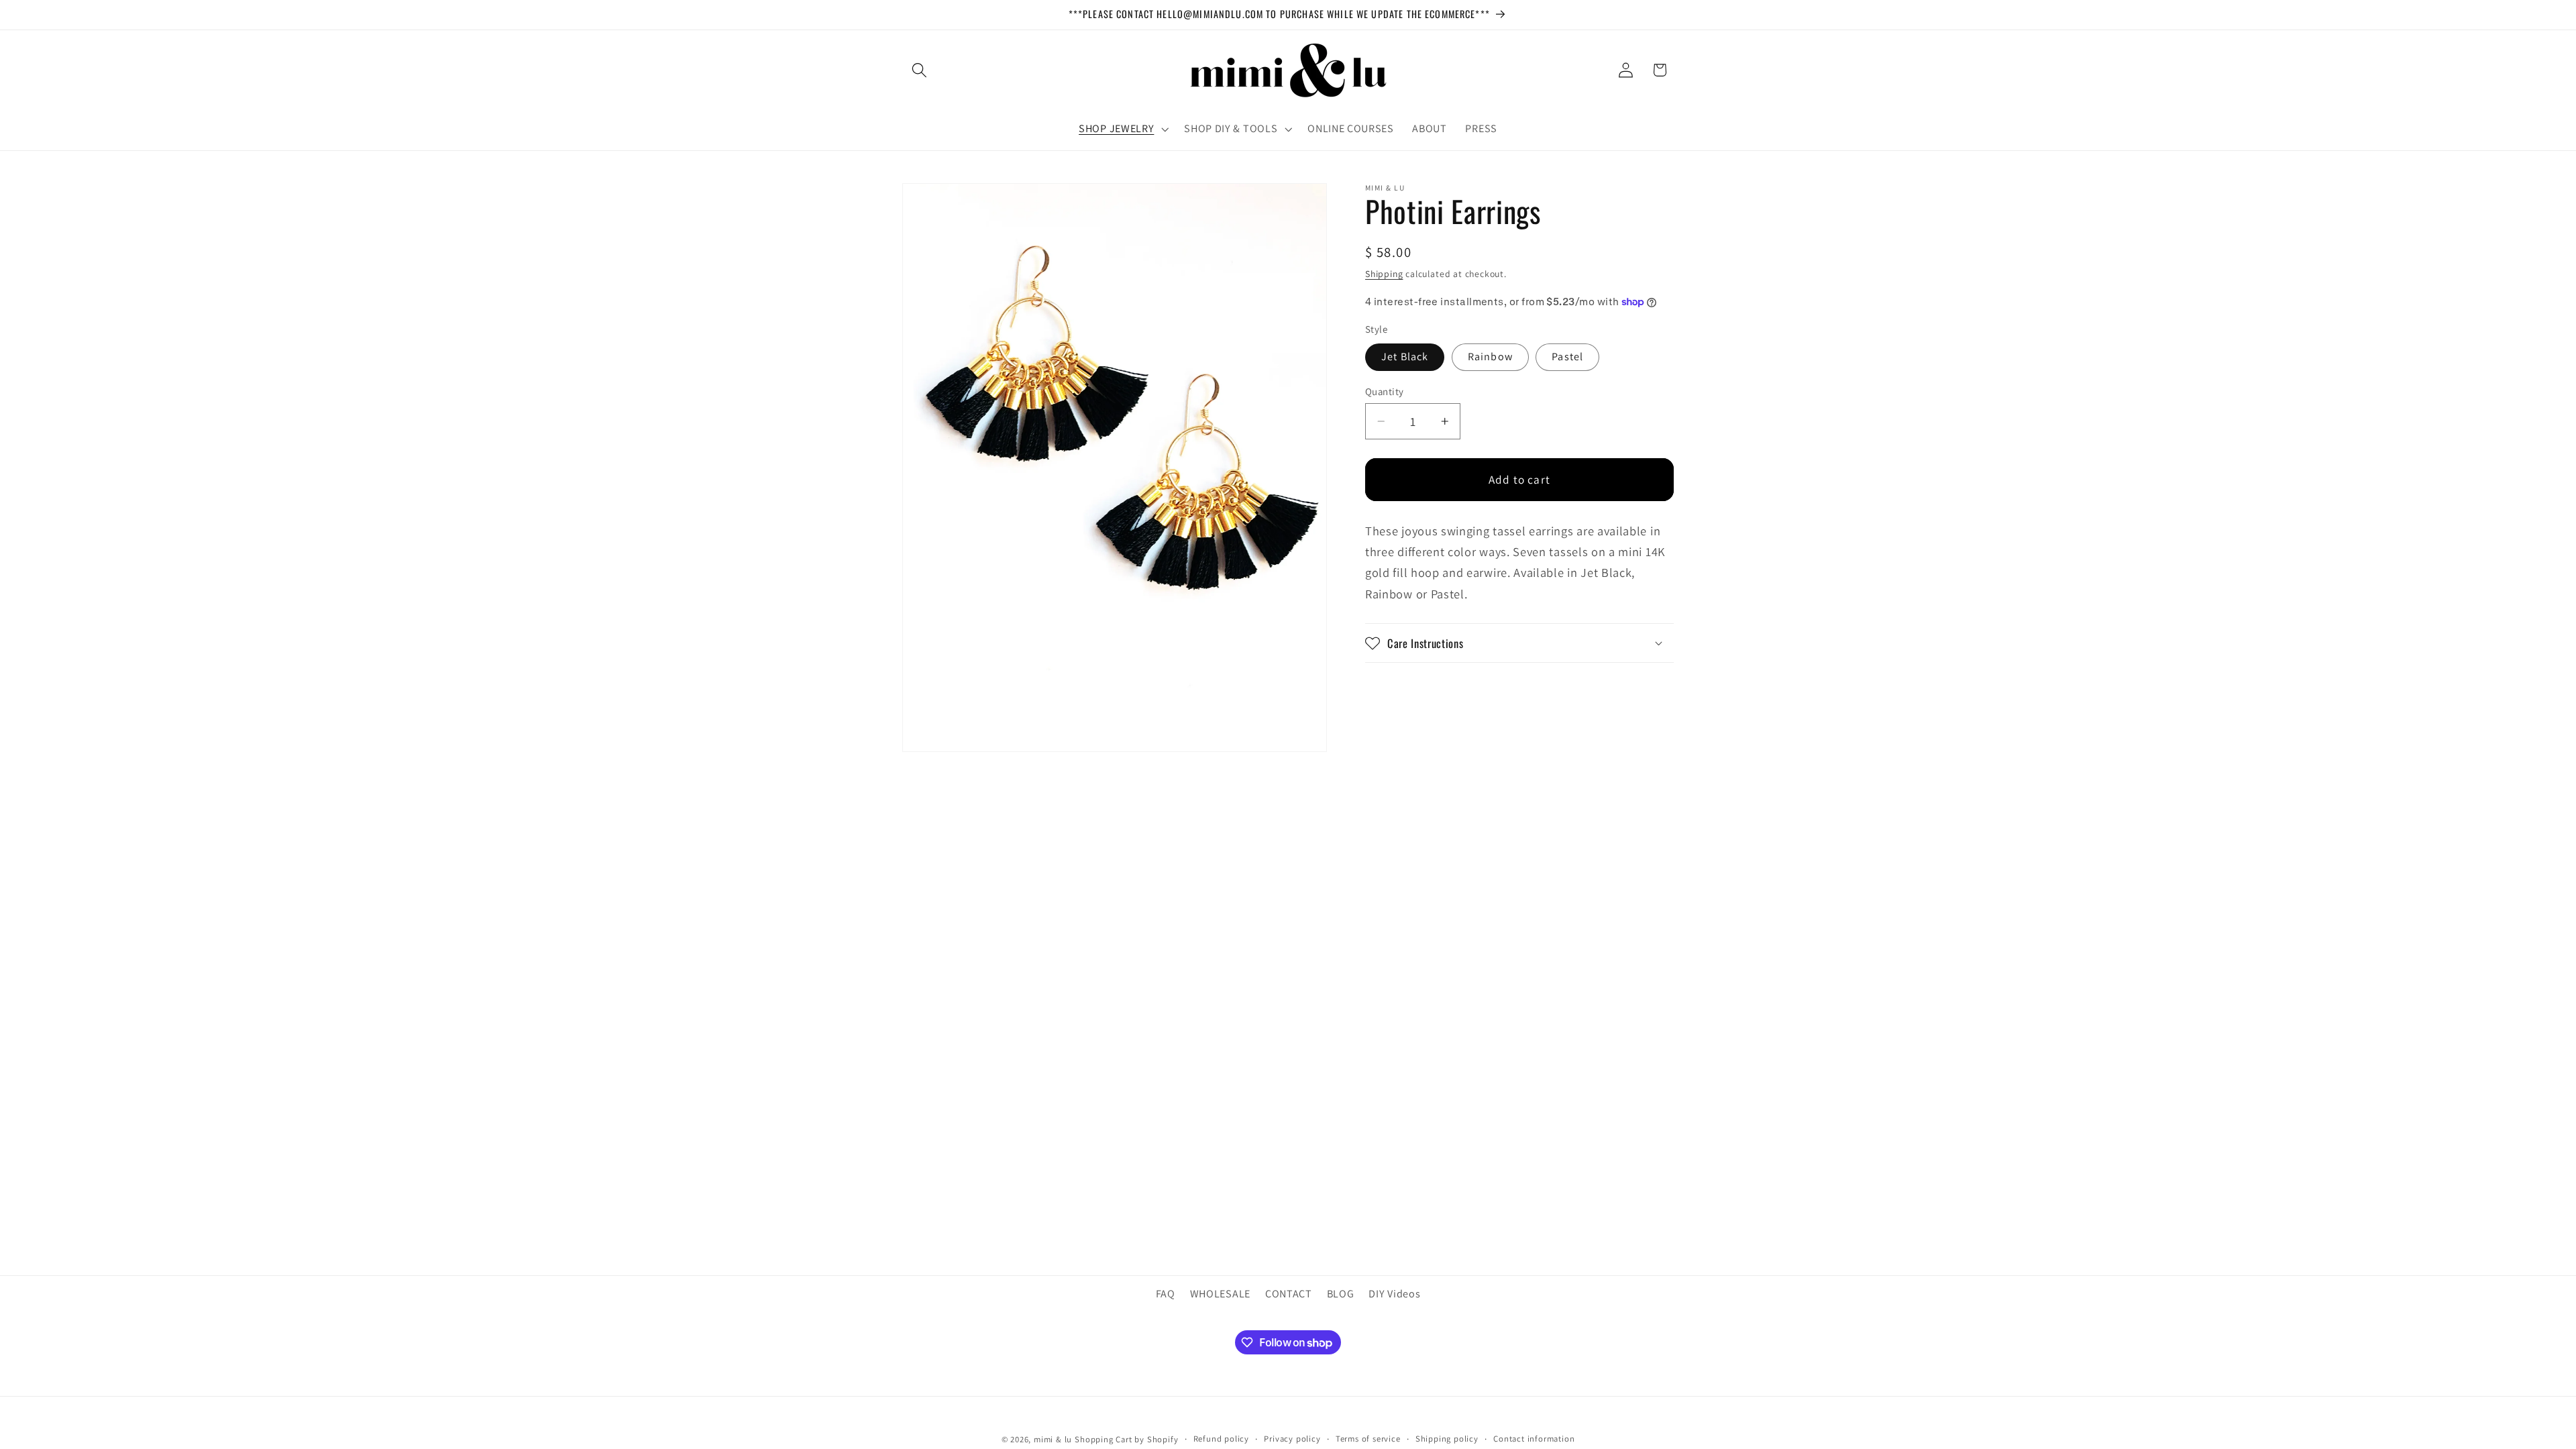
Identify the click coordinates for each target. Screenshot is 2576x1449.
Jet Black (1405, 357)
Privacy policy (1292, 1439)
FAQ (1166, 1294)
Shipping (1384, 274)
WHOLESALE (1220, 1294)
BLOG (1341, 1294)
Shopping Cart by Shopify (1126, 1439)
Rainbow (1490, 357)
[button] (919, 70)
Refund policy (1221, 1439)
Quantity (1385, 391)
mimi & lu (1053, 1439)
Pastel (1567, 357)
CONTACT (1289, 1294)
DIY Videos (1394, 1294)
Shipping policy (1447, 1439)
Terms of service (1368, 1439)
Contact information (1534, 1439)
